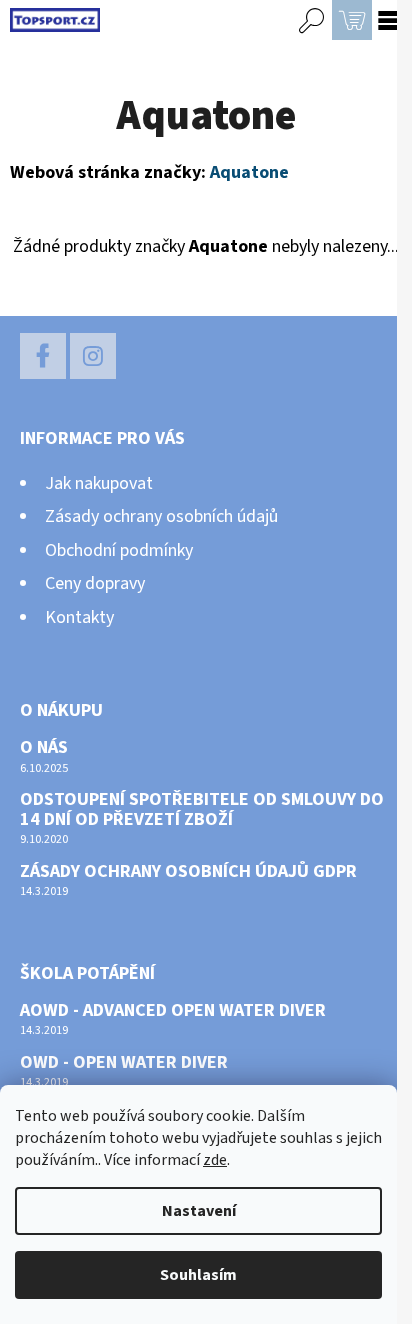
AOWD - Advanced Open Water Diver (173, 1011)
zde (215, 1160)
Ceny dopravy (95, 583)
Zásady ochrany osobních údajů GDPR (188, 872)
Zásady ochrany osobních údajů (161, 516)
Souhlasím (198, 1275)
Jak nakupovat (99, 483)
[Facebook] (43, 356)
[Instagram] (93, 356)
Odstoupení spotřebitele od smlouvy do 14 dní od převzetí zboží (202, 810)
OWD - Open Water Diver (124, 1063)
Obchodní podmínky (119, 550)
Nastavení (199, 1211)
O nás (44, 748)
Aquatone (249, 172)
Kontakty (79, 617)
